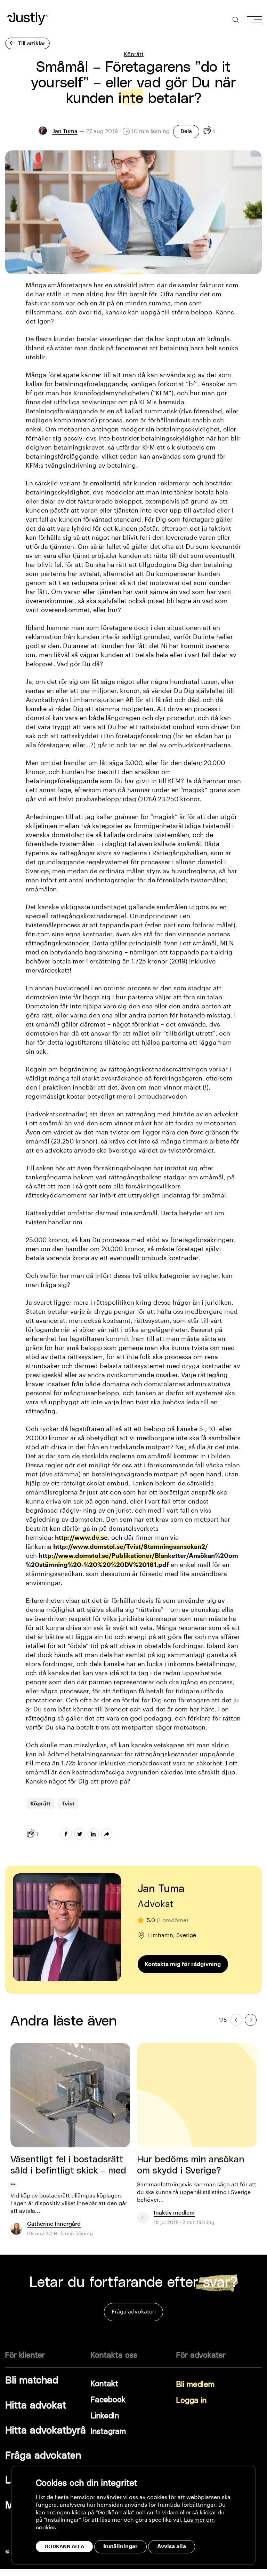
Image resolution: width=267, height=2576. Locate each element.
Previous (236, 2020)
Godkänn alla (64, 2546)
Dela (186, 131)
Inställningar (120, 2546)
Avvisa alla (172, 2546)
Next (251, 2020)
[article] (70, 2144)
